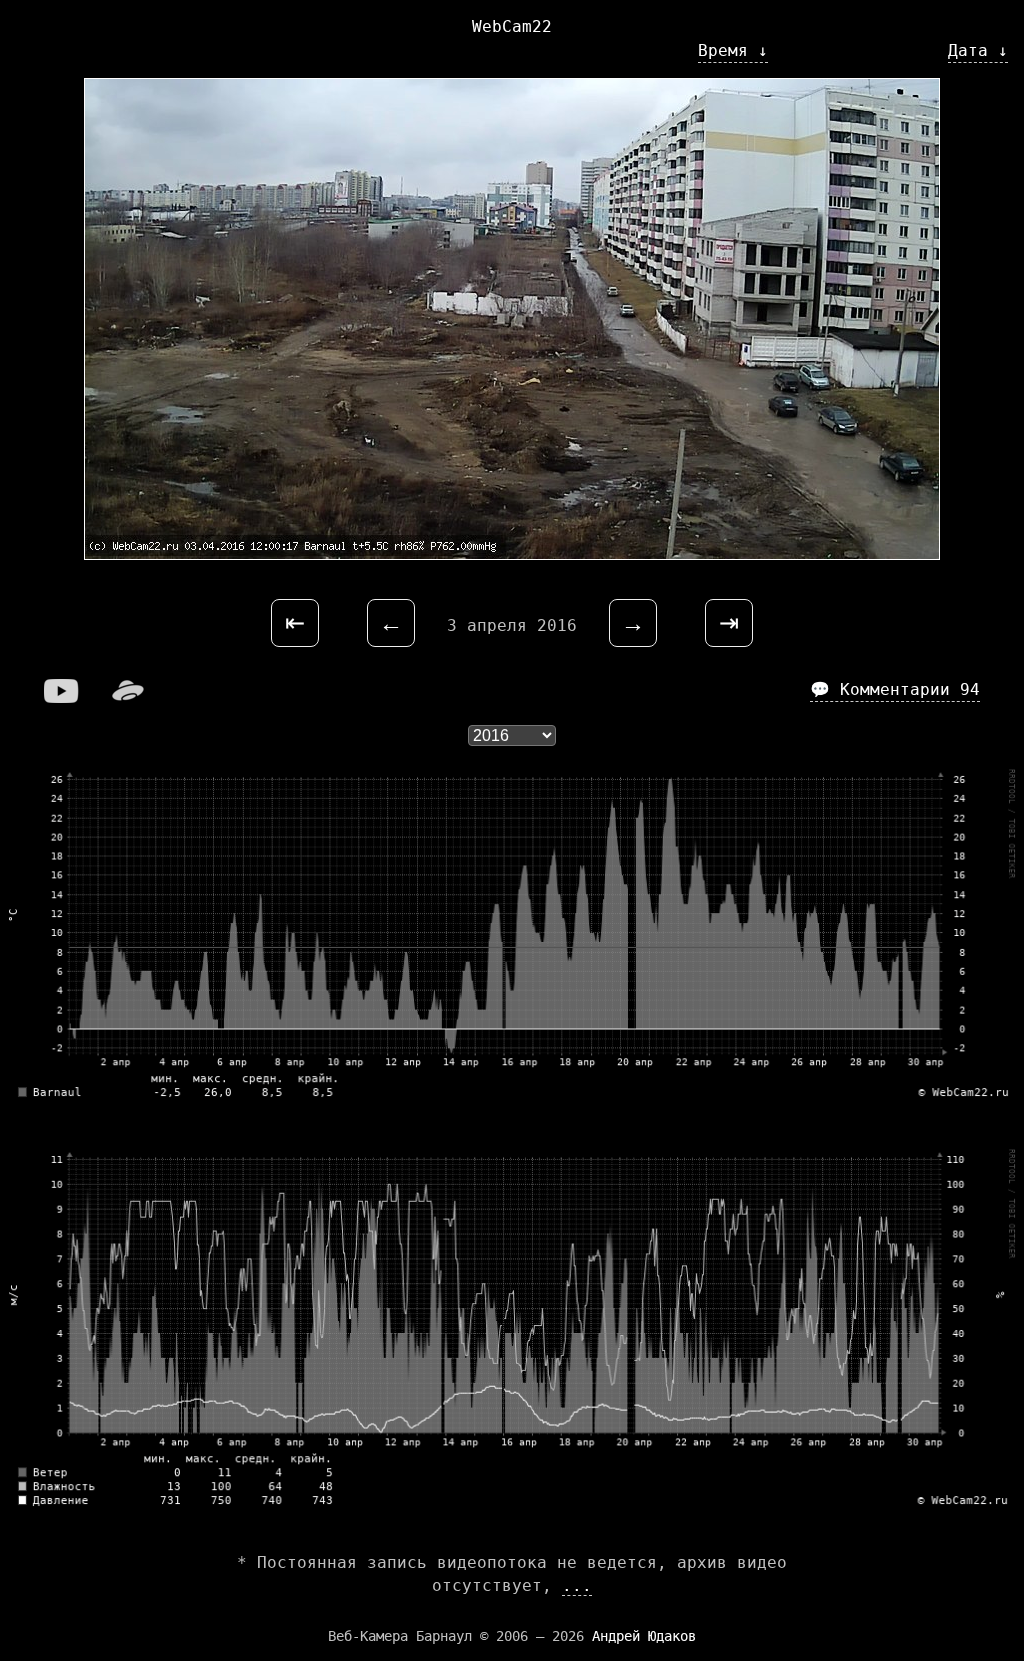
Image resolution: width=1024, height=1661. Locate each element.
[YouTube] (62, 697)
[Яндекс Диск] (128, 697)
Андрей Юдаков (644, 1636)
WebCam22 (512, 26)
